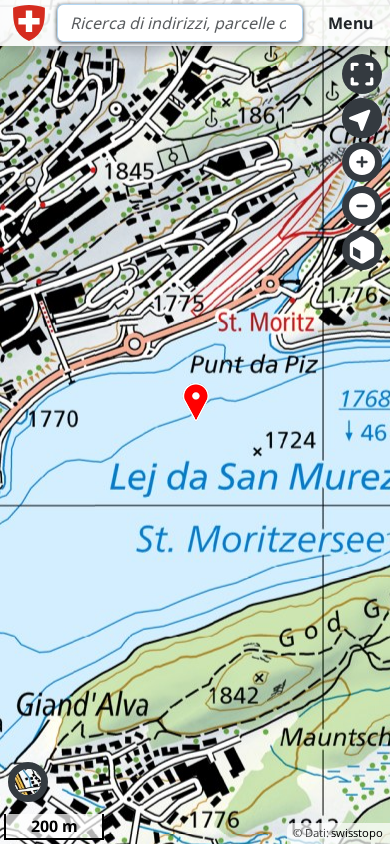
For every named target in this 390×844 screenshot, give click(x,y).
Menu (350, 23)
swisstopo (357, 832)
